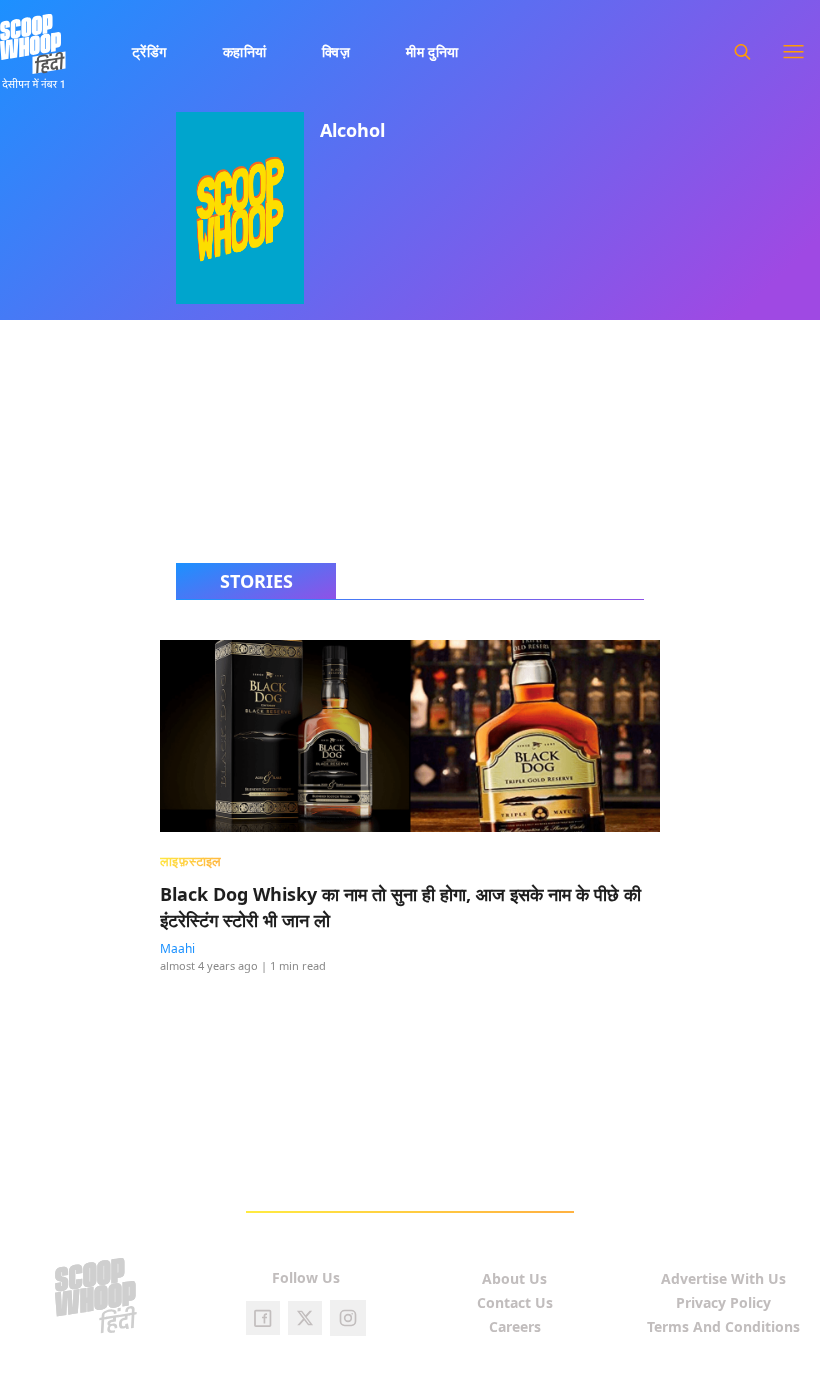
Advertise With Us (723, 1278)
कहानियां (245, 51)
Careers (515, 1326)
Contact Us (515, 1302)
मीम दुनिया (432, 51)
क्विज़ (336, 51)
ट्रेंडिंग (149, 51)
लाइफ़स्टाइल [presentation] (191, 861)
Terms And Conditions (723, 1326)
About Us (514, 1278)
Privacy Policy (723, 1302)
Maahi (177, 948)
